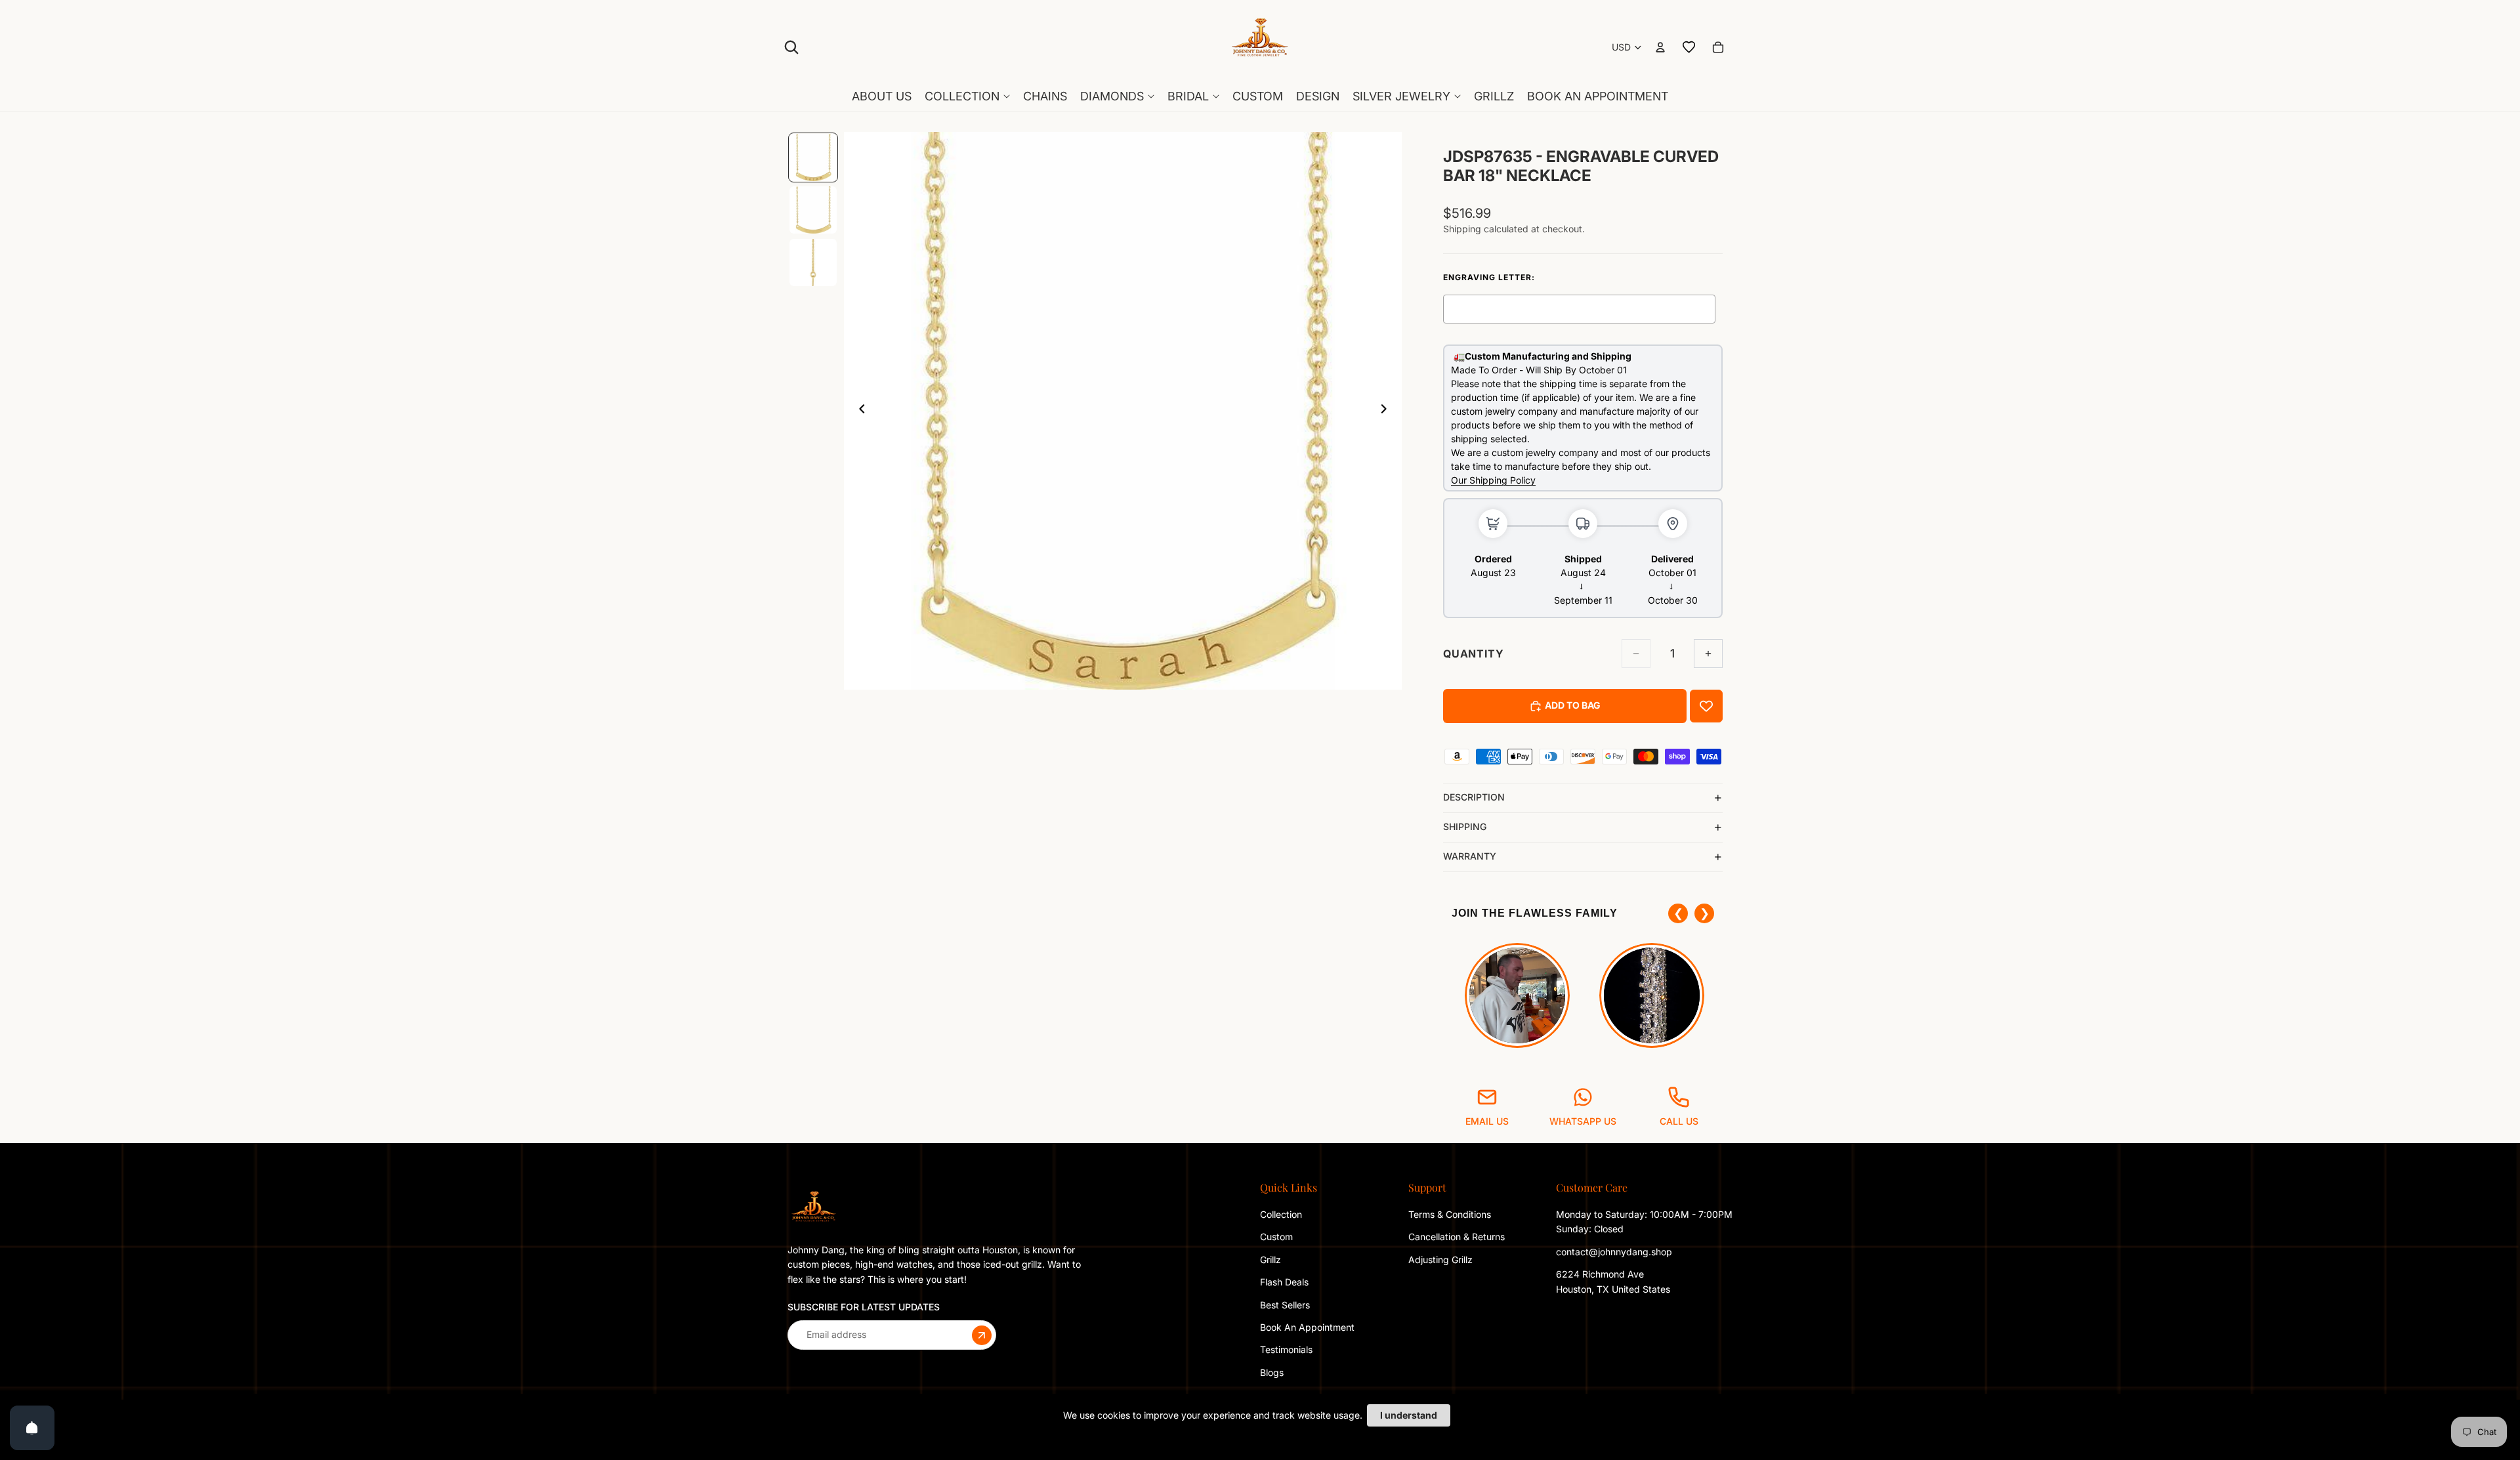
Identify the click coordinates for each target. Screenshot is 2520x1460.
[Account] (1660, 47)
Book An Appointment (1307, 1327)
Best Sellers (1285, 1304)
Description (1474, 797)
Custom (1276, 1237)
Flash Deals (1284, 1282)
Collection (1281, 1214)
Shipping (1465, 826)
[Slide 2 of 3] (813, 210)
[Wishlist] (1689, 47)
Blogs (1272, 1372)
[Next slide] (1387, 411)
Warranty (1470, 856)
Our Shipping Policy (1493, 480)
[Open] (32, 1428)
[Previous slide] (858, 411)
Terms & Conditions (1450, 1214)
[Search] (791, 47)
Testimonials (1286, 1349)
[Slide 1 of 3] (813, 157)
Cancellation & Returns (1457, 1237)
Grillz (1270, 1260)
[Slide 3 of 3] (813, 262)
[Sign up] (982, 1335)
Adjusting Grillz (1442, 1260)
